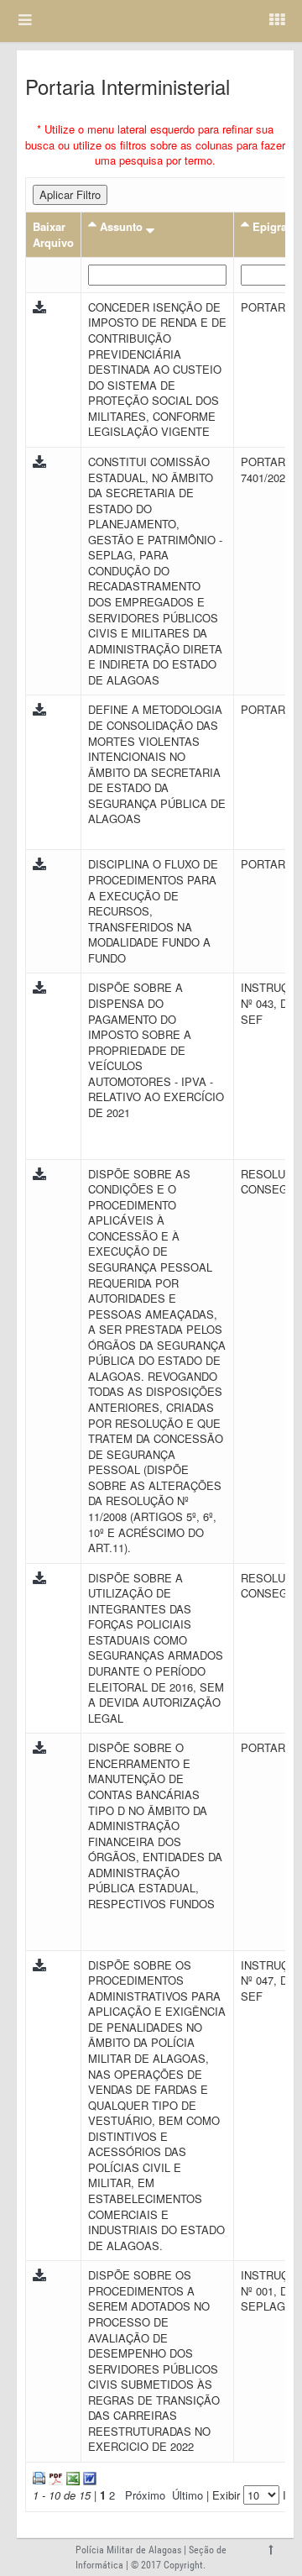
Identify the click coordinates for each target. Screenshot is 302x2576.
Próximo (145, 2495)
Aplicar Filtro (70, 194)
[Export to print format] (39, 2476)
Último (187, 2495)
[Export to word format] (88, 2476)
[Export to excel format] (71, 2476)
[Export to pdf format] (54, 2476)
